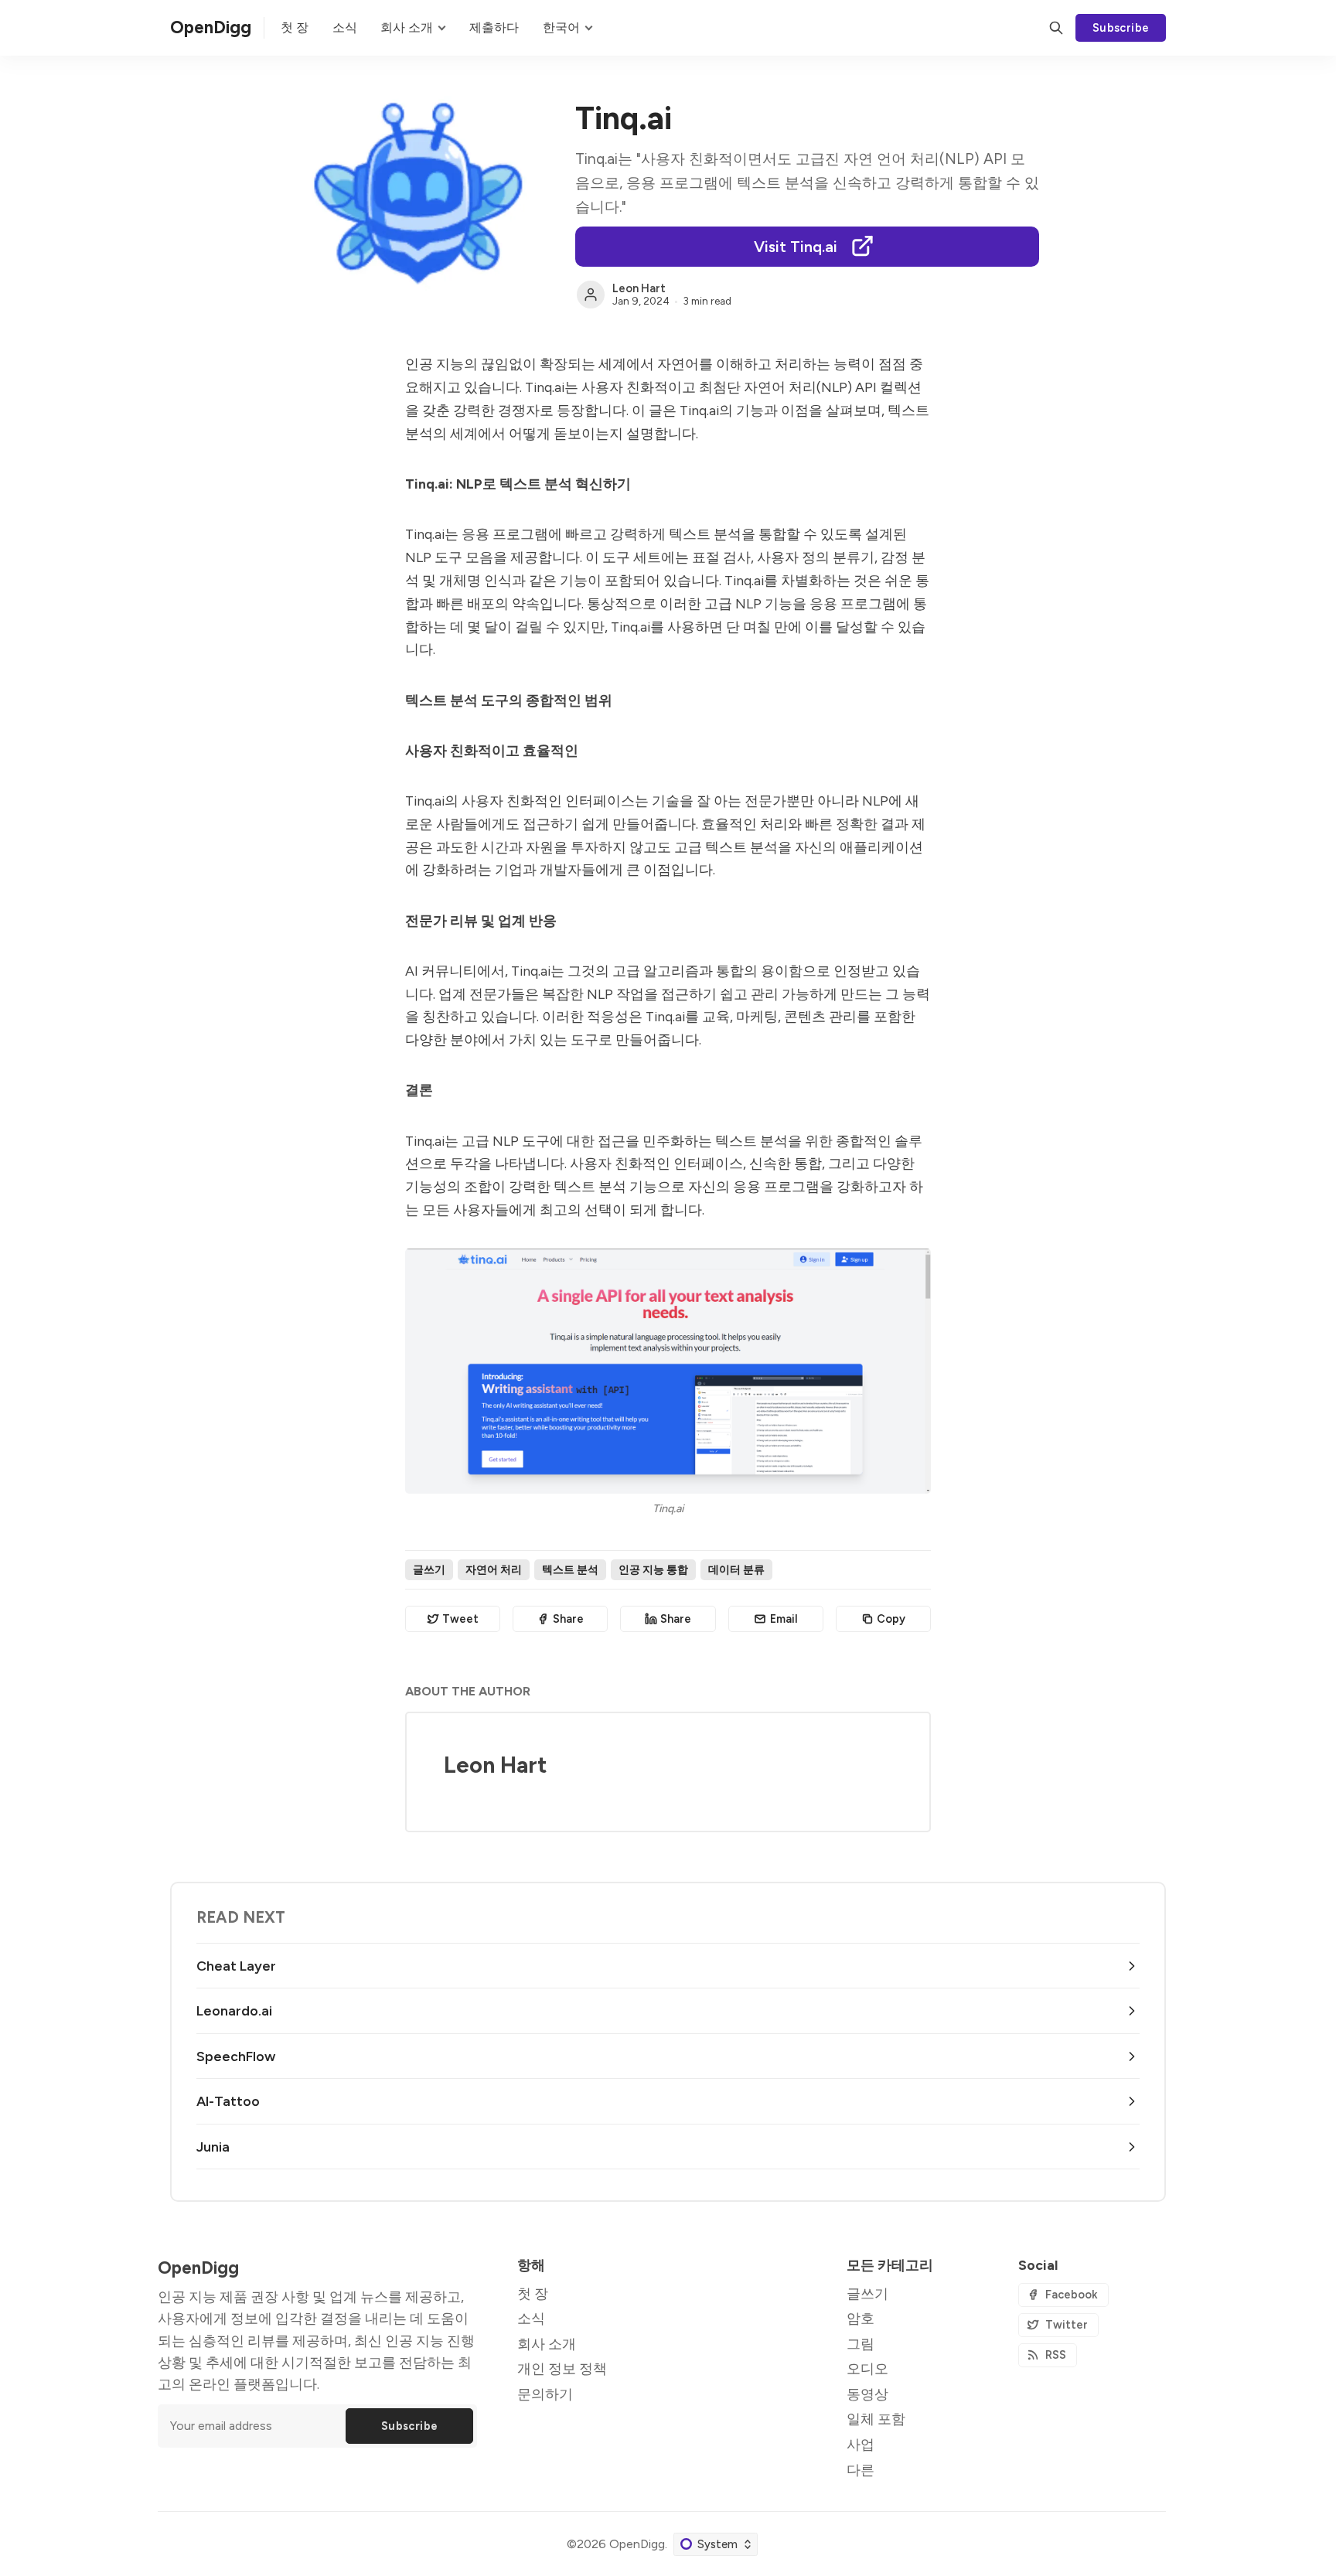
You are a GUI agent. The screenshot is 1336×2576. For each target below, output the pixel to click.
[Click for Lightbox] (668, 1371)
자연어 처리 (494, 1569)
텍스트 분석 (570, 1569)
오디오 (867, 2368)
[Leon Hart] (591, 295)
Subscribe (1121, 28)
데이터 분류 (736, 1569)
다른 (861, 2470)
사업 (861, 2444)
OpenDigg (637, 2544)
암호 (861, 2318)
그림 (861, 2344)
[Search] (1056, 28)
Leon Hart (639, 288)
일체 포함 (876, 2419)
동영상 (867, 2394)
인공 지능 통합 (653, 1569)
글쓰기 (429, 1569)
